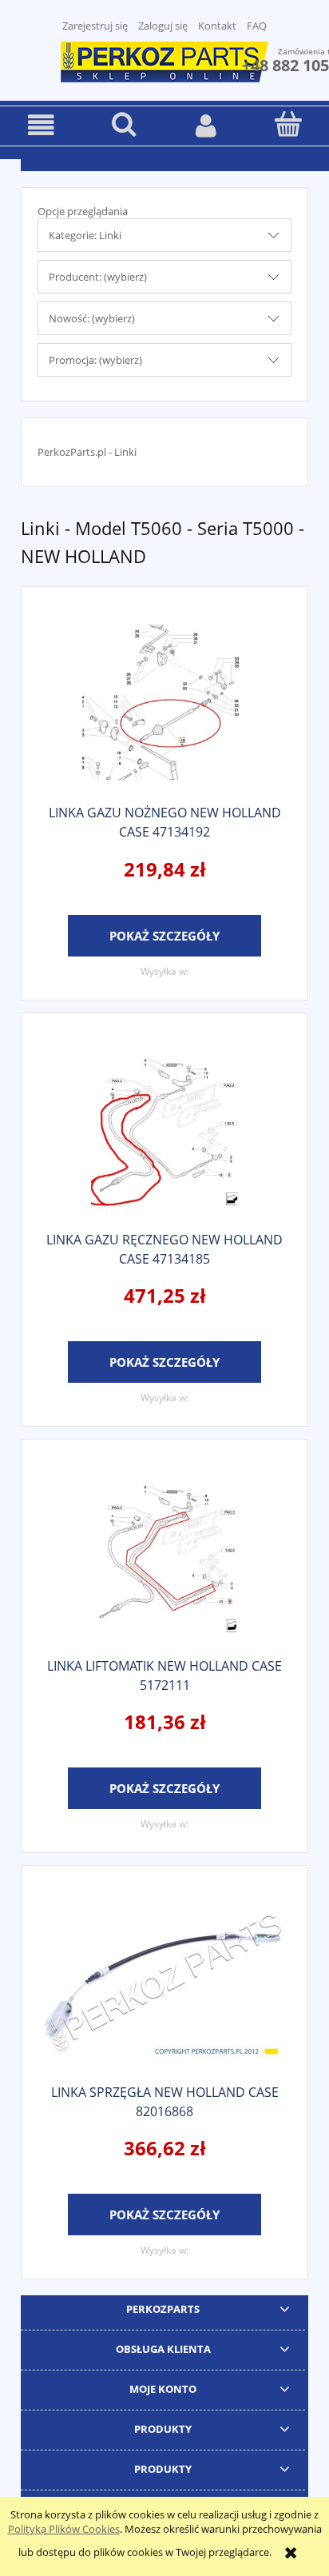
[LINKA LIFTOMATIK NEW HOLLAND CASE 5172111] (164, 1555)
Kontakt (217, 26)
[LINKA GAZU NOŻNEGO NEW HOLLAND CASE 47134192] (164, 703)
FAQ (257, 26)
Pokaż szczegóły (164, 936)
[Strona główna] (164, 60)
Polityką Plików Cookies (64, 2529)
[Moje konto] (206, 125)
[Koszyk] (288, 124)
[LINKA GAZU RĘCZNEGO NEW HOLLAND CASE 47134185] (164, 1129)
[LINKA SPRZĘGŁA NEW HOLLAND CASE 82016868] (164, 1981)
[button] (41, 125)
